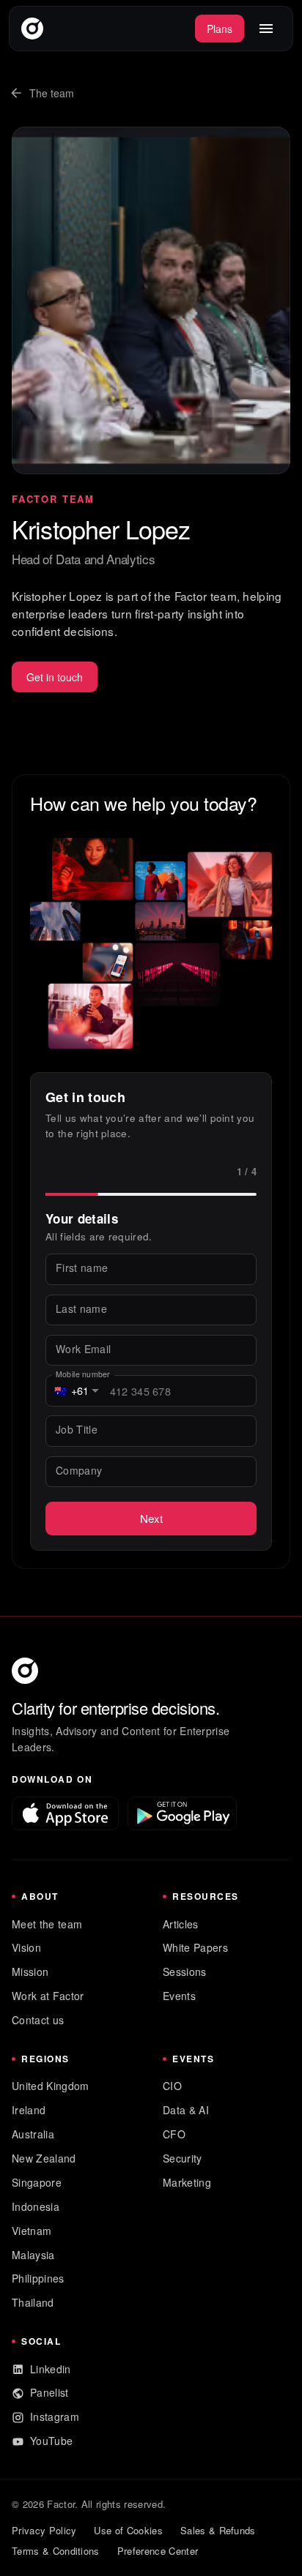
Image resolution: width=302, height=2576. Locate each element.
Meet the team (47, 1924)
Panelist (49, 2392)
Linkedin (51, 2369)
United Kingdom (50, 2086)
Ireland (29, 2110)
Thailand (33, 2302)
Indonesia (36, 2206)
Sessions (185, 1972)
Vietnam (32, 2231)
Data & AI (186, 2110)
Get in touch (55, 677)
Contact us (38, 2020)
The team (52, 93)
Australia (33, 2134)
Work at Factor (48, 1996)
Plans (220, 29)
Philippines (38, 2278)
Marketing (187, 2182)
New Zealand (44, 2158)
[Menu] (266, 29)
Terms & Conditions (56, 2551)
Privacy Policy (44, 2530)
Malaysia (33, 2255)
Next (151, 1518)
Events (179, 1996)
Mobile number (83, 1374)
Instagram (55, 2416)
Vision (26, 1947)
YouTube (51, 2441)
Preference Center (158, 2551)
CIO (172, 2086)
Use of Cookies (128, 2530)
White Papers (195, 1947)
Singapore (37, 2182)
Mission (30, 1972)
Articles (181, 1924)
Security (183, 2158)
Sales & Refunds (218, 2530)
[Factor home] (32, 29)
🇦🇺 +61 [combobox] (72, 1390)
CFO (174, 2134)
